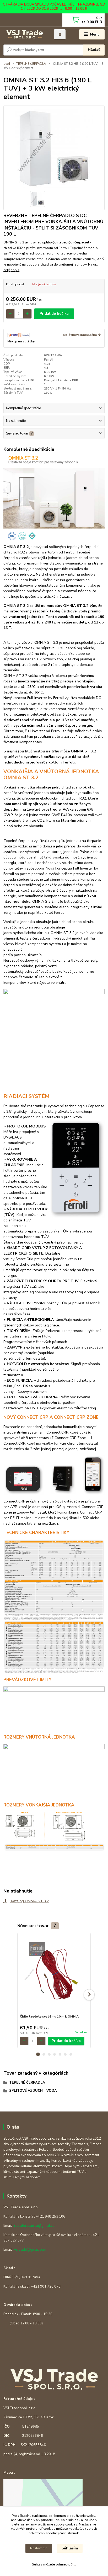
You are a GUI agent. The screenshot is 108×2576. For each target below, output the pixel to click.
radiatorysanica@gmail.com (36, 2226)
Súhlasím (70, 2548)
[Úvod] (25, 35)
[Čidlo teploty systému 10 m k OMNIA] (54, 1974)
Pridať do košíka (54, 314)
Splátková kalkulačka (80, 335)
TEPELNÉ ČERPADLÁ (31, 64)
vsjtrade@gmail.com (30, 2250)
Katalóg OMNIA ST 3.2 (29, 1901)
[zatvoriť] (101, 5)
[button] (38, 2054)
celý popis (11, 270)
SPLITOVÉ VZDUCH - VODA (33, 2091)
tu (74, 2564)
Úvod (7, 64)
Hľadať (94, 50)
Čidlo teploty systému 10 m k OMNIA (49, 2016)
